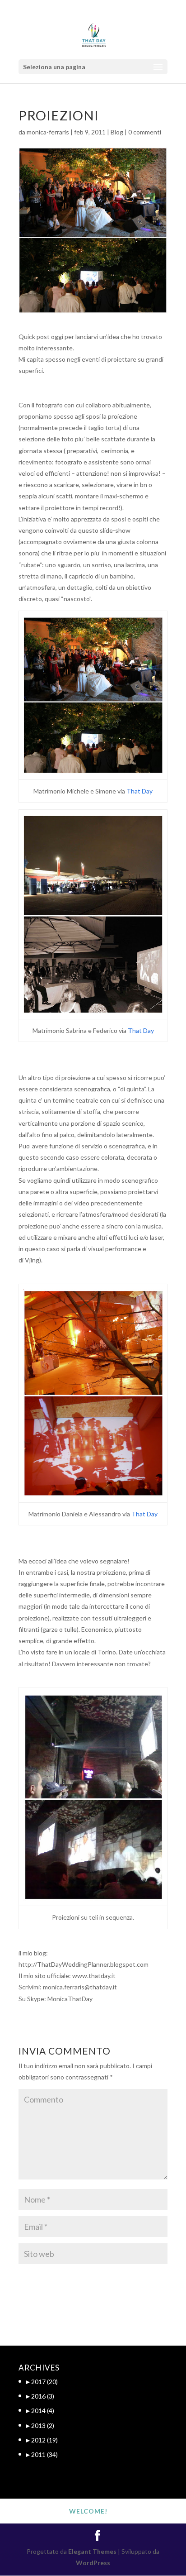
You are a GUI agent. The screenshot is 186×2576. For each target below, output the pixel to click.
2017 (44, 2382)
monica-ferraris (48, 132)
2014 (43, 2411)
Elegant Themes (92, 2551)
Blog (117, 132)
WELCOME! (88, 2511)
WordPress (93, 2563)
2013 (43, 2425)
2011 (44, 2454)
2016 (43, 2396)
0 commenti (145, 132)
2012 (44, 2440)
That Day (139, 791)
